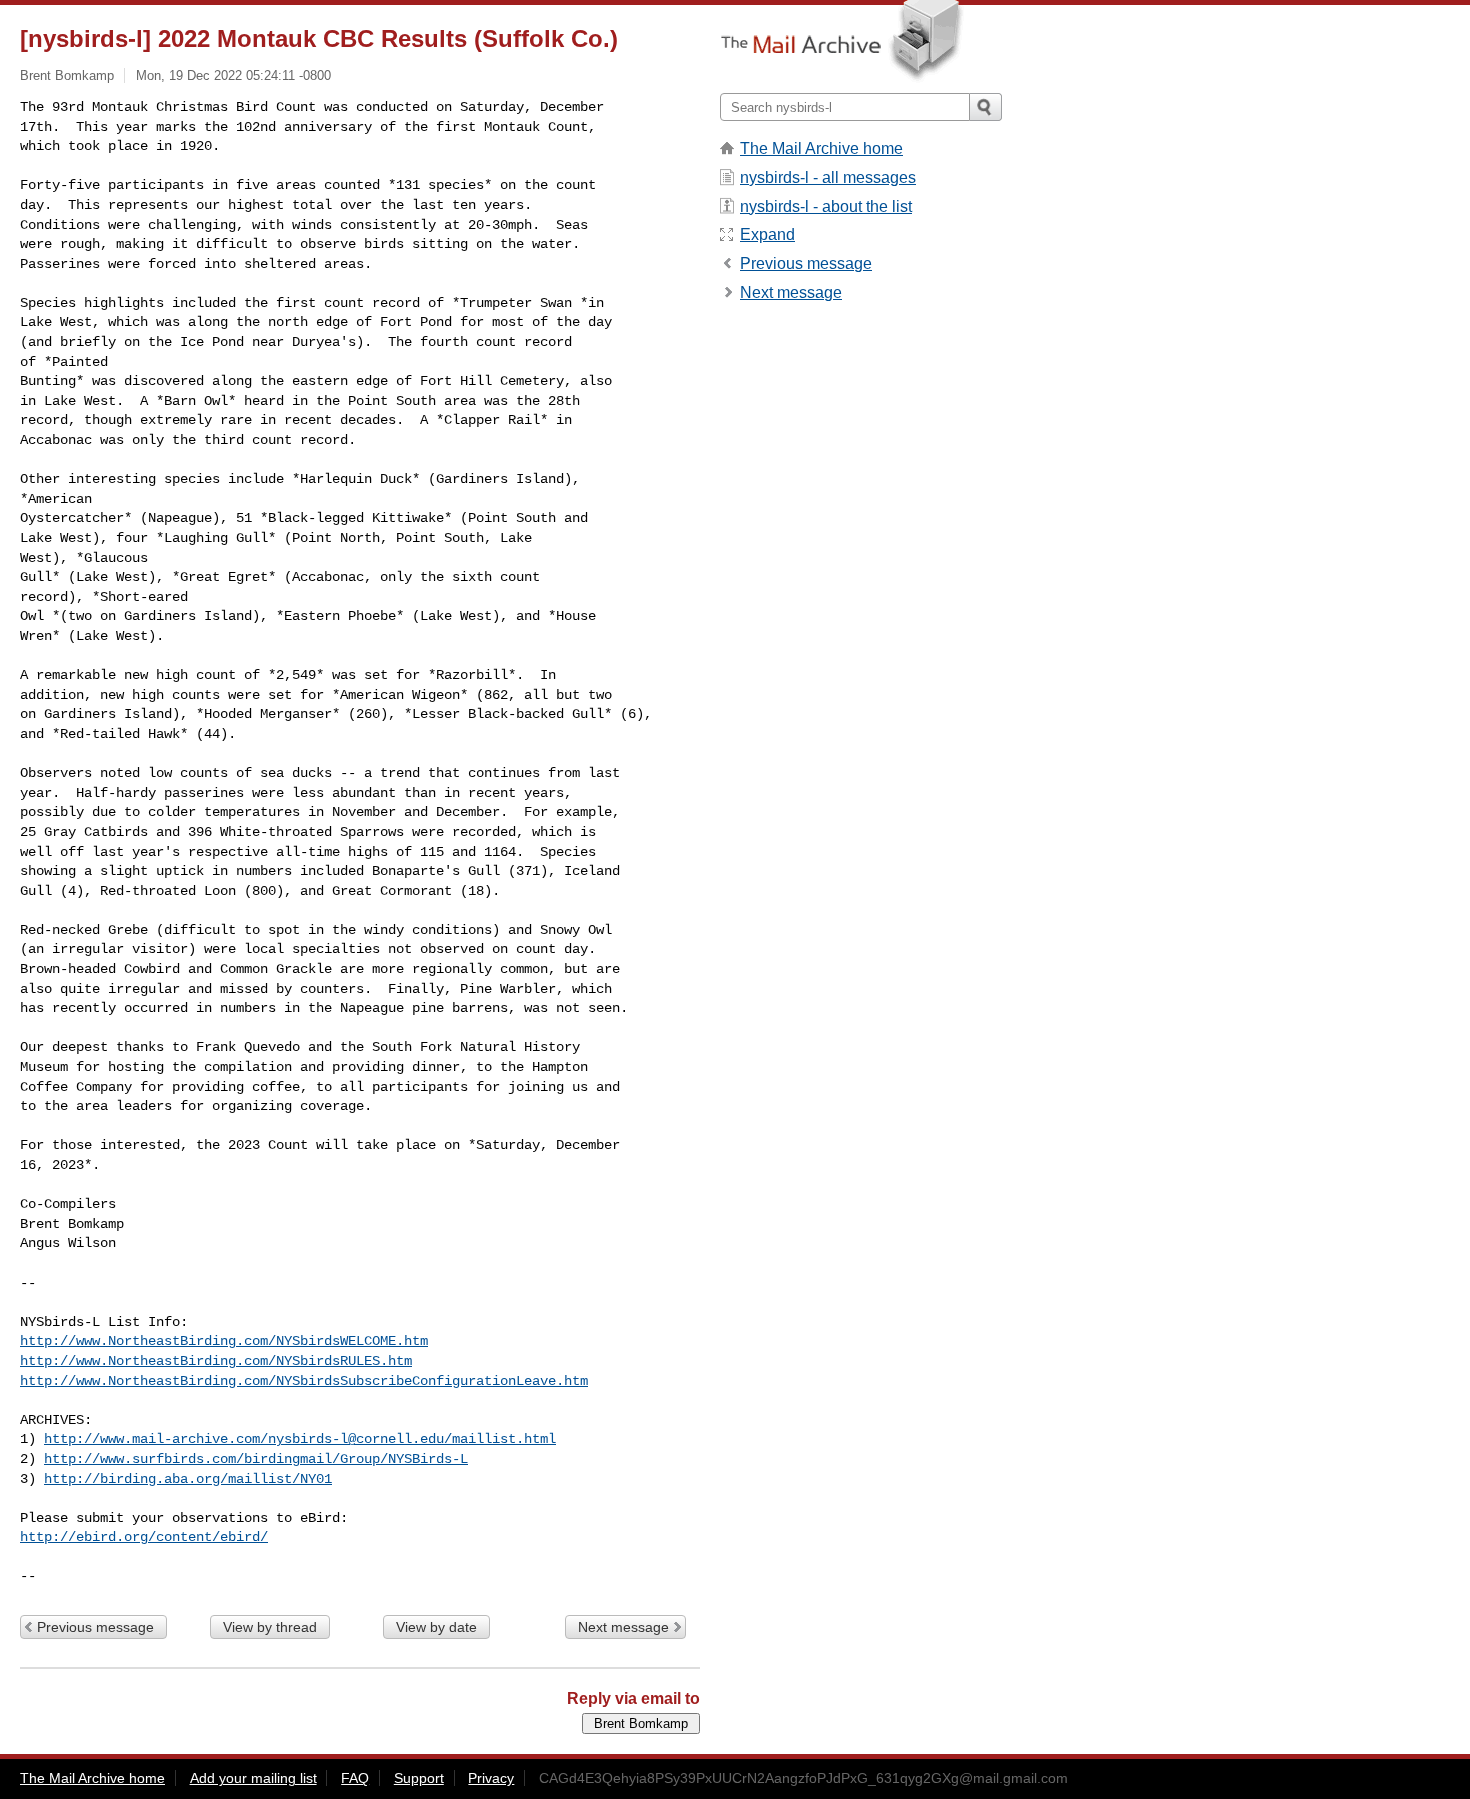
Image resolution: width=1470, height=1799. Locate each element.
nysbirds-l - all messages (828, 177)
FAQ (355, 1778)
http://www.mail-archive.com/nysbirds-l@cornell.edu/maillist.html (300, 1439)
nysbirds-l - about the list (826, 206)
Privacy (491, 1778)
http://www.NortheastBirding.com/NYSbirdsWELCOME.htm (224, 1341)
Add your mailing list (253, 1778)
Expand (767, 234)
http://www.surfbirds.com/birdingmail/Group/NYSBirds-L (256, 1459)
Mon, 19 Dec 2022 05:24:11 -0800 (233, 75)
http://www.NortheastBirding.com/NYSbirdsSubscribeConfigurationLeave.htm (304, 1381)
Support (419, 1778)
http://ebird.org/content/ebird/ (144, 1537)
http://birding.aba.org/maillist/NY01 (188, 1479)
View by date (436, 1627)
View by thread (270, 1627)
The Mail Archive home (821, 148)
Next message (623, 1627)
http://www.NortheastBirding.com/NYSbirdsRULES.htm (216, 1361)
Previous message (95, 1627)
